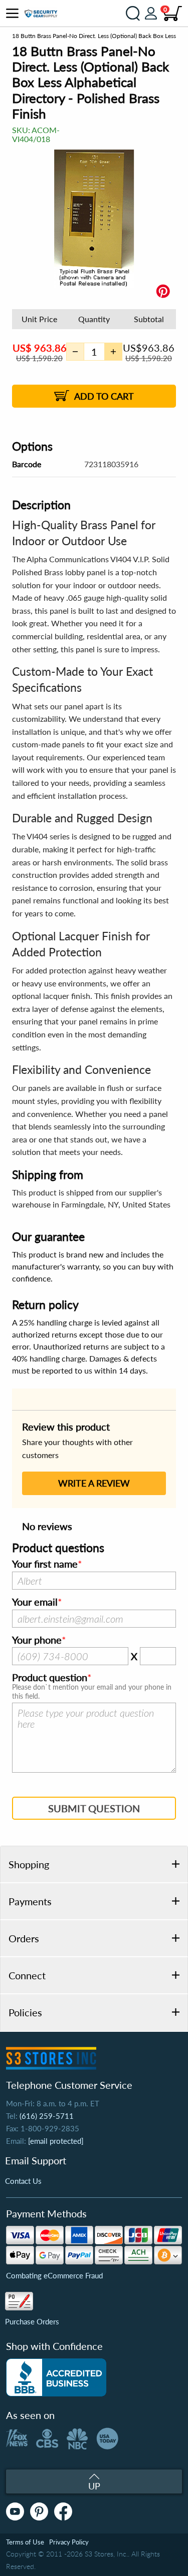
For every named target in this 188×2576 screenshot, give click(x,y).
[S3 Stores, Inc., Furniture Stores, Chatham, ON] (56, 2377)
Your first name (45, 1564)
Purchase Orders (32, 2321)
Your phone (37, 1640)
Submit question (94, 1808)
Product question (50, 1678)
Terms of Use (25, 2542)
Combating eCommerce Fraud (54, 2275)
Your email (35, 1602)
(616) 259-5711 (47, 2116)
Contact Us (23, 2181)
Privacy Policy (69, 2542)
